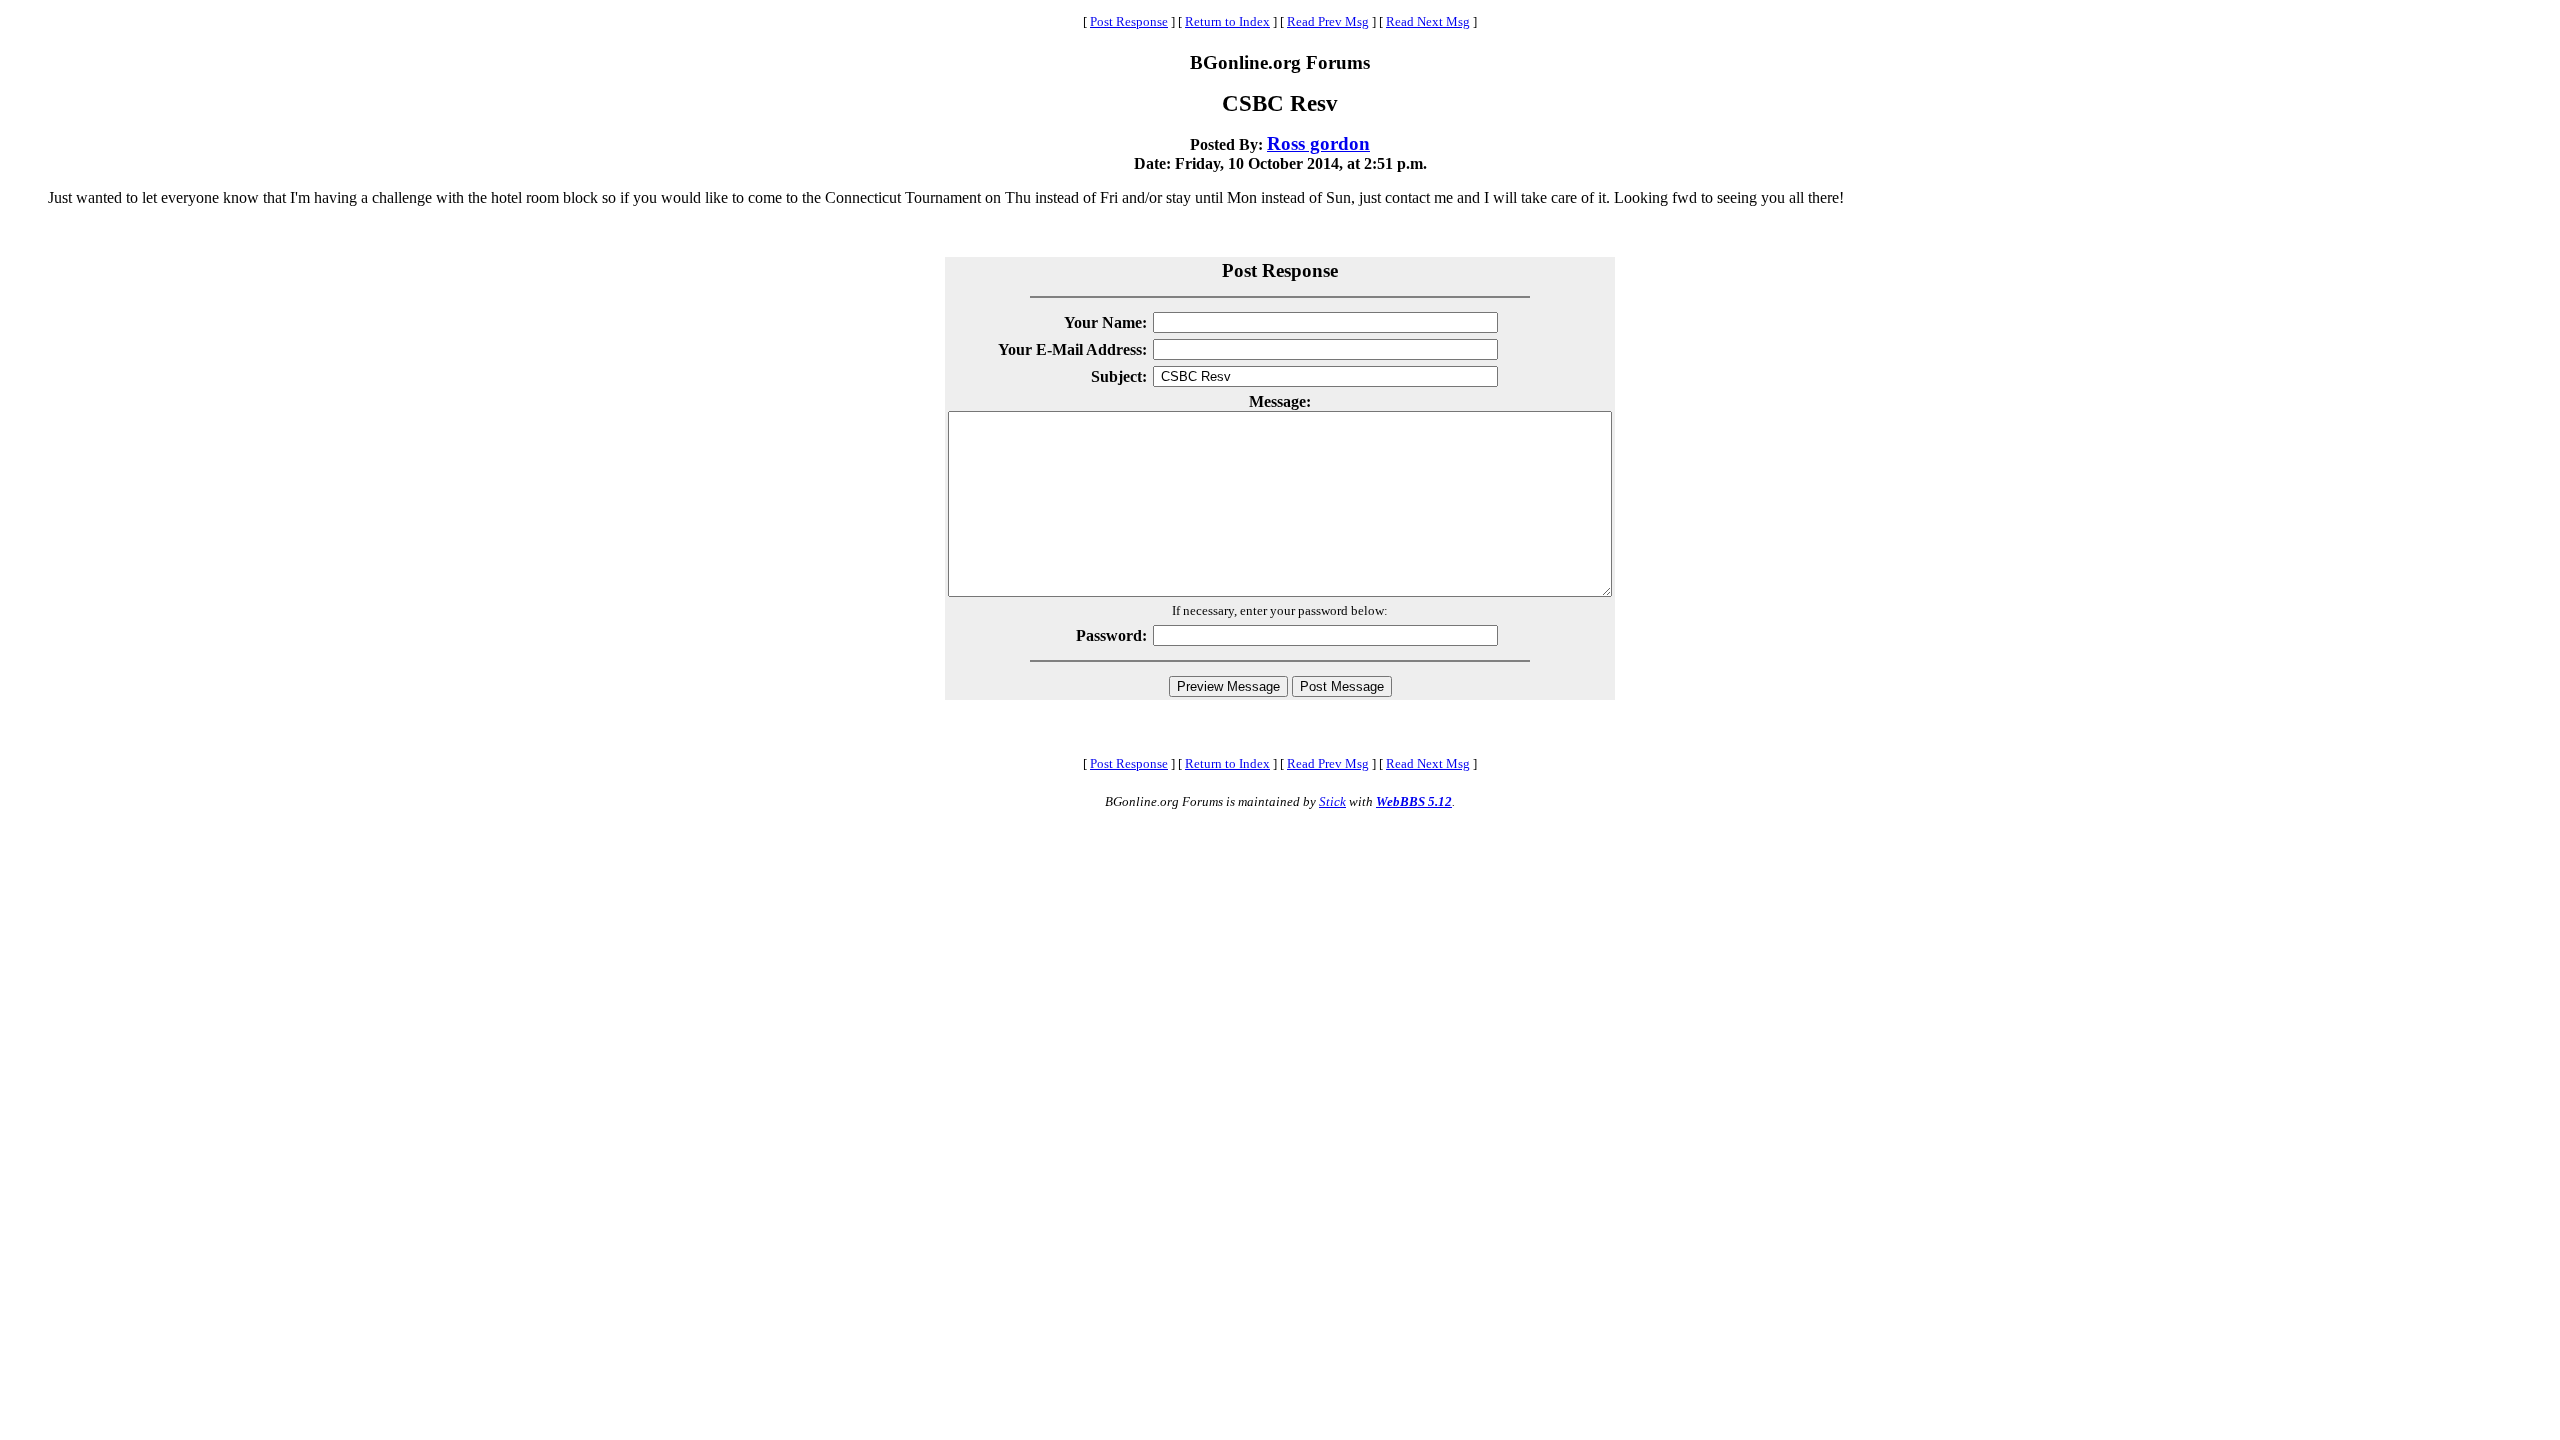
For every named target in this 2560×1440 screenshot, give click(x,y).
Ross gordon (1318, 143)
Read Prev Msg (1328, 21)
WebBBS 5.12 (1414, 801)
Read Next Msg (1428, 21)
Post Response (1129, 21)
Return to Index (1227, 21)
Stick (1332, 801)
